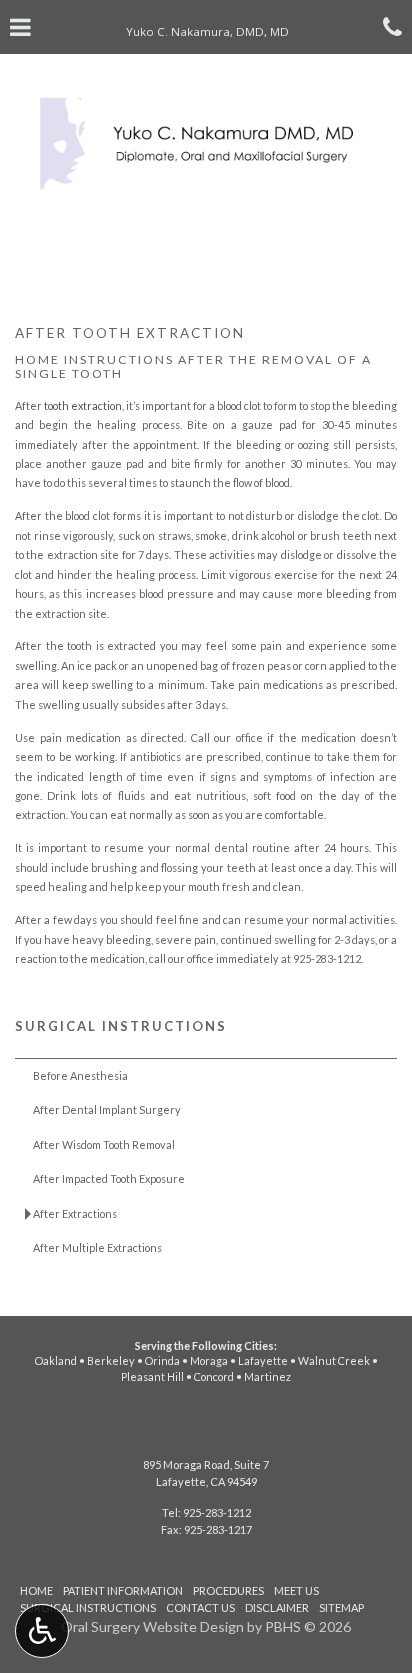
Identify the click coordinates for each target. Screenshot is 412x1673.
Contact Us (200, 1607)
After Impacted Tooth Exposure (109, 1178)
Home (36, 1590)
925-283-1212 (327, 958)
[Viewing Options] (42, 1631)
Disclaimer (277, 1607)
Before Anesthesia (80, 1075)
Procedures (228, 1590)
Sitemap (341, 1607)
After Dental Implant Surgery (107, 1109)
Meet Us (296, 1590)
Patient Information (123, 1590)
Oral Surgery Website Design (152, 1626)
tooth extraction (83, 405)
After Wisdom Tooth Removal (104, 1144)
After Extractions (75, 1213)
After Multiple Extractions (97, 1247)
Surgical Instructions (121, 1026)
